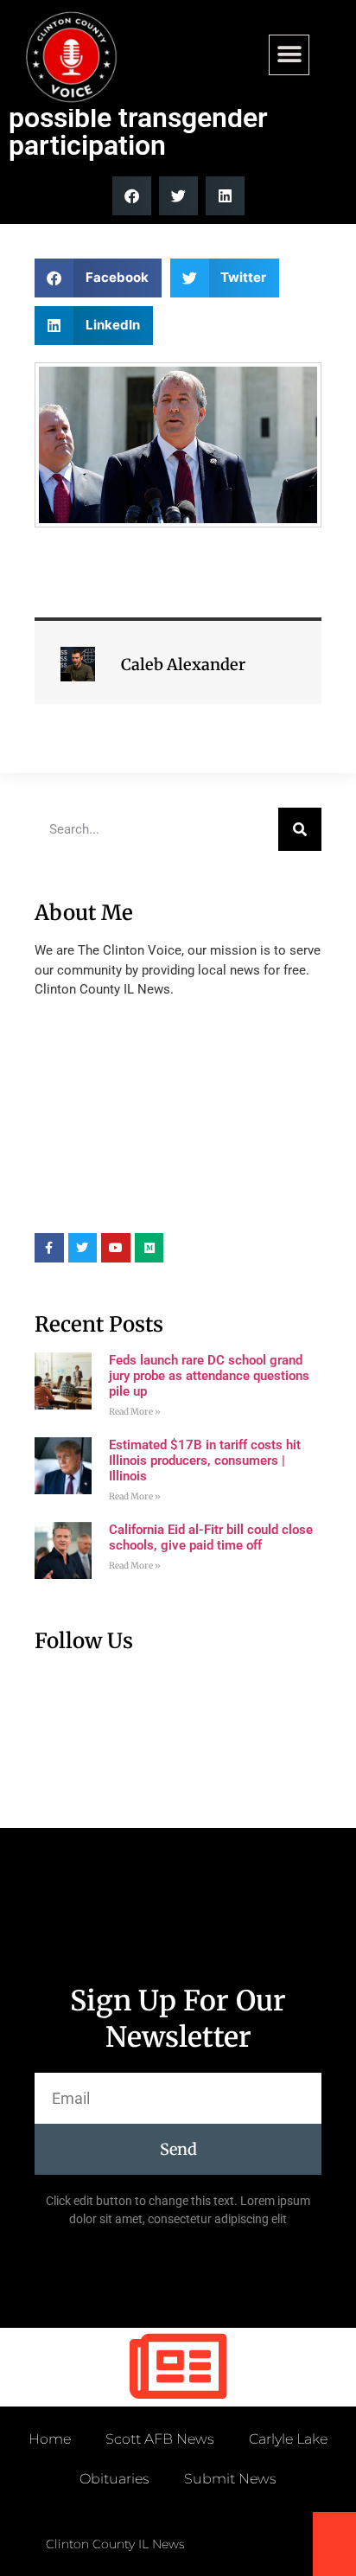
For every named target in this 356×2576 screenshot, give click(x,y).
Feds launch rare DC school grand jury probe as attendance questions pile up (209, 1376)
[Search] (300, 829)
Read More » (135, 1412)
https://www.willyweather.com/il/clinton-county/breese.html (164, 1207)
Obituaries (114, 2479)
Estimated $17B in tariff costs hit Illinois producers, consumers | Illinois (205, 1461)
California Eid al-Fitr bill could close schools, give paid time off (211, 1537)
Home (50, 2439)
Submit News (230, 2479)
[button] (289, 55)
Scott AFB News (160, 2439)
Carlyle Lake (288, 2439)
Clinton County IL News (115, 2544)
